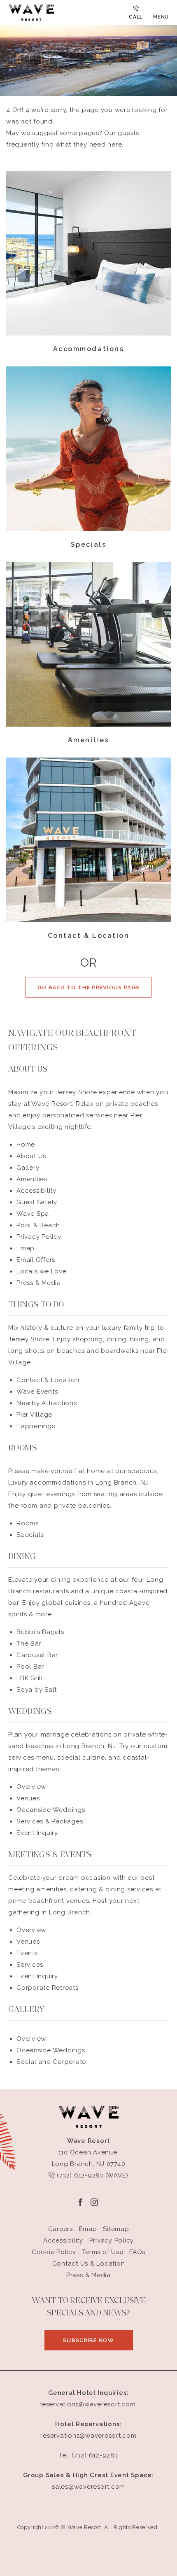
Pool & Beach (38, 1225)
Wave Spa (33, 1214)
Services (30, 1965)
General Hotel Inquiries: (88, 2393)
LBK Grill (30, 1678)
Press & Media (39, 1283)
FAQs (137, 2252)
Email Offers (36, 1260)
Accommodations (88, 349)
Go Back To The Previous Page (88, 987)
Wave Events (37, 1392)
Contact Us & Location (89, 2264)
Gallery (28, 1168)
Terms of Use (102, 2252)
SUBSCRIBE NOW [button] (98, 2344)
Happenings (36, 1426)
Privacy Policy (39, 1237)
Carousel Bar (37, 1655)
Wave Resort (88, 2141)
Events (27, 1953)
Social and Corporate (51, 2062)
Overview (31, 1787)
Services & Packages (50, 1821)
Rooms (28, 1523)
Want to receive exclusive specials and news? (89, 2307)
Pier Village (34, 1415)
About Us (28, 1070)
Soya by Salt (37, 1690)
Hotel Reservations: (88, 2424)
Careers (61, 2229)
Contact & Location (88, 936)
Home (26, 1145)
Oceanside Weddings (51, 1810)
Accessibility (36, 1191)
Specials (88, 544)
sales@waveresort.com (88, 2487)
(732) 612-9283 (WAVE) (92, 2175)
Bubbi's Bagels (40, 1632)
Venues (28, 1798)
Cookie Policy (54, 2252)
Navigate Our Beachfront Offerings (72, 1041)
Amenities (89, 740)
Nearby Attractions (47, 1403)
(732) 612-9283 (95, 2455)
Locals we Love (42, 1271)
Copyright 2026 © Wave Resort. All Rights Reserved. (88, 2527)
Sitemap (116, 2229)
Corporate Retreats (48, 1988)
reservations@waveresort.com (87, 2404)
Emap (26, 1248)
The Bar (29, 1644)
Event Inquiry (37, 1833)
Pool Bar (30, 1667)
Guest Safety (37, 1202)
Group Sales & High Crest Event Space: (88, 2475)
